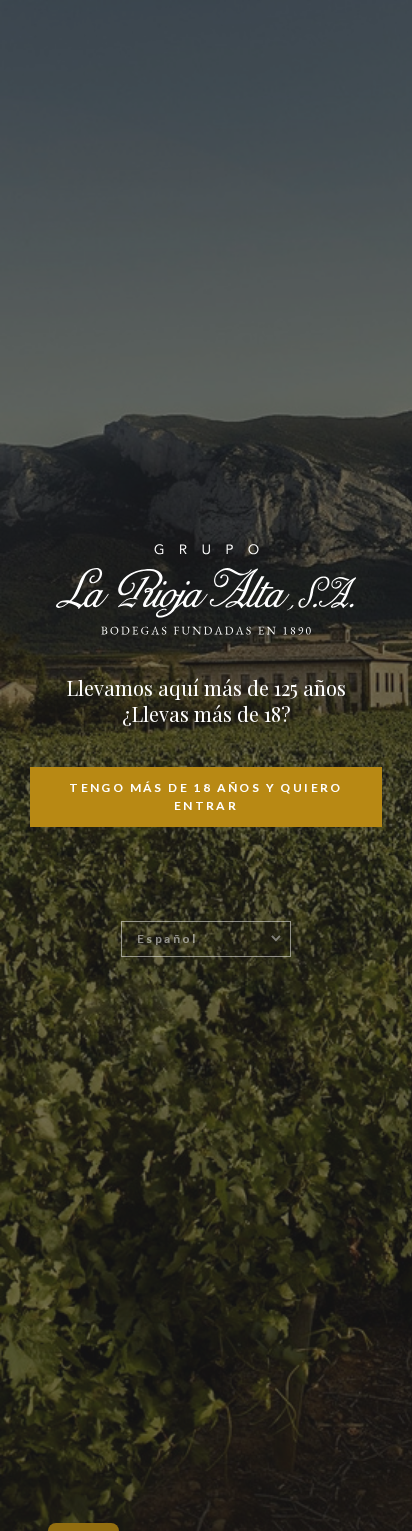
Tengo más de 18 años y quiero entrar (206, 796)
